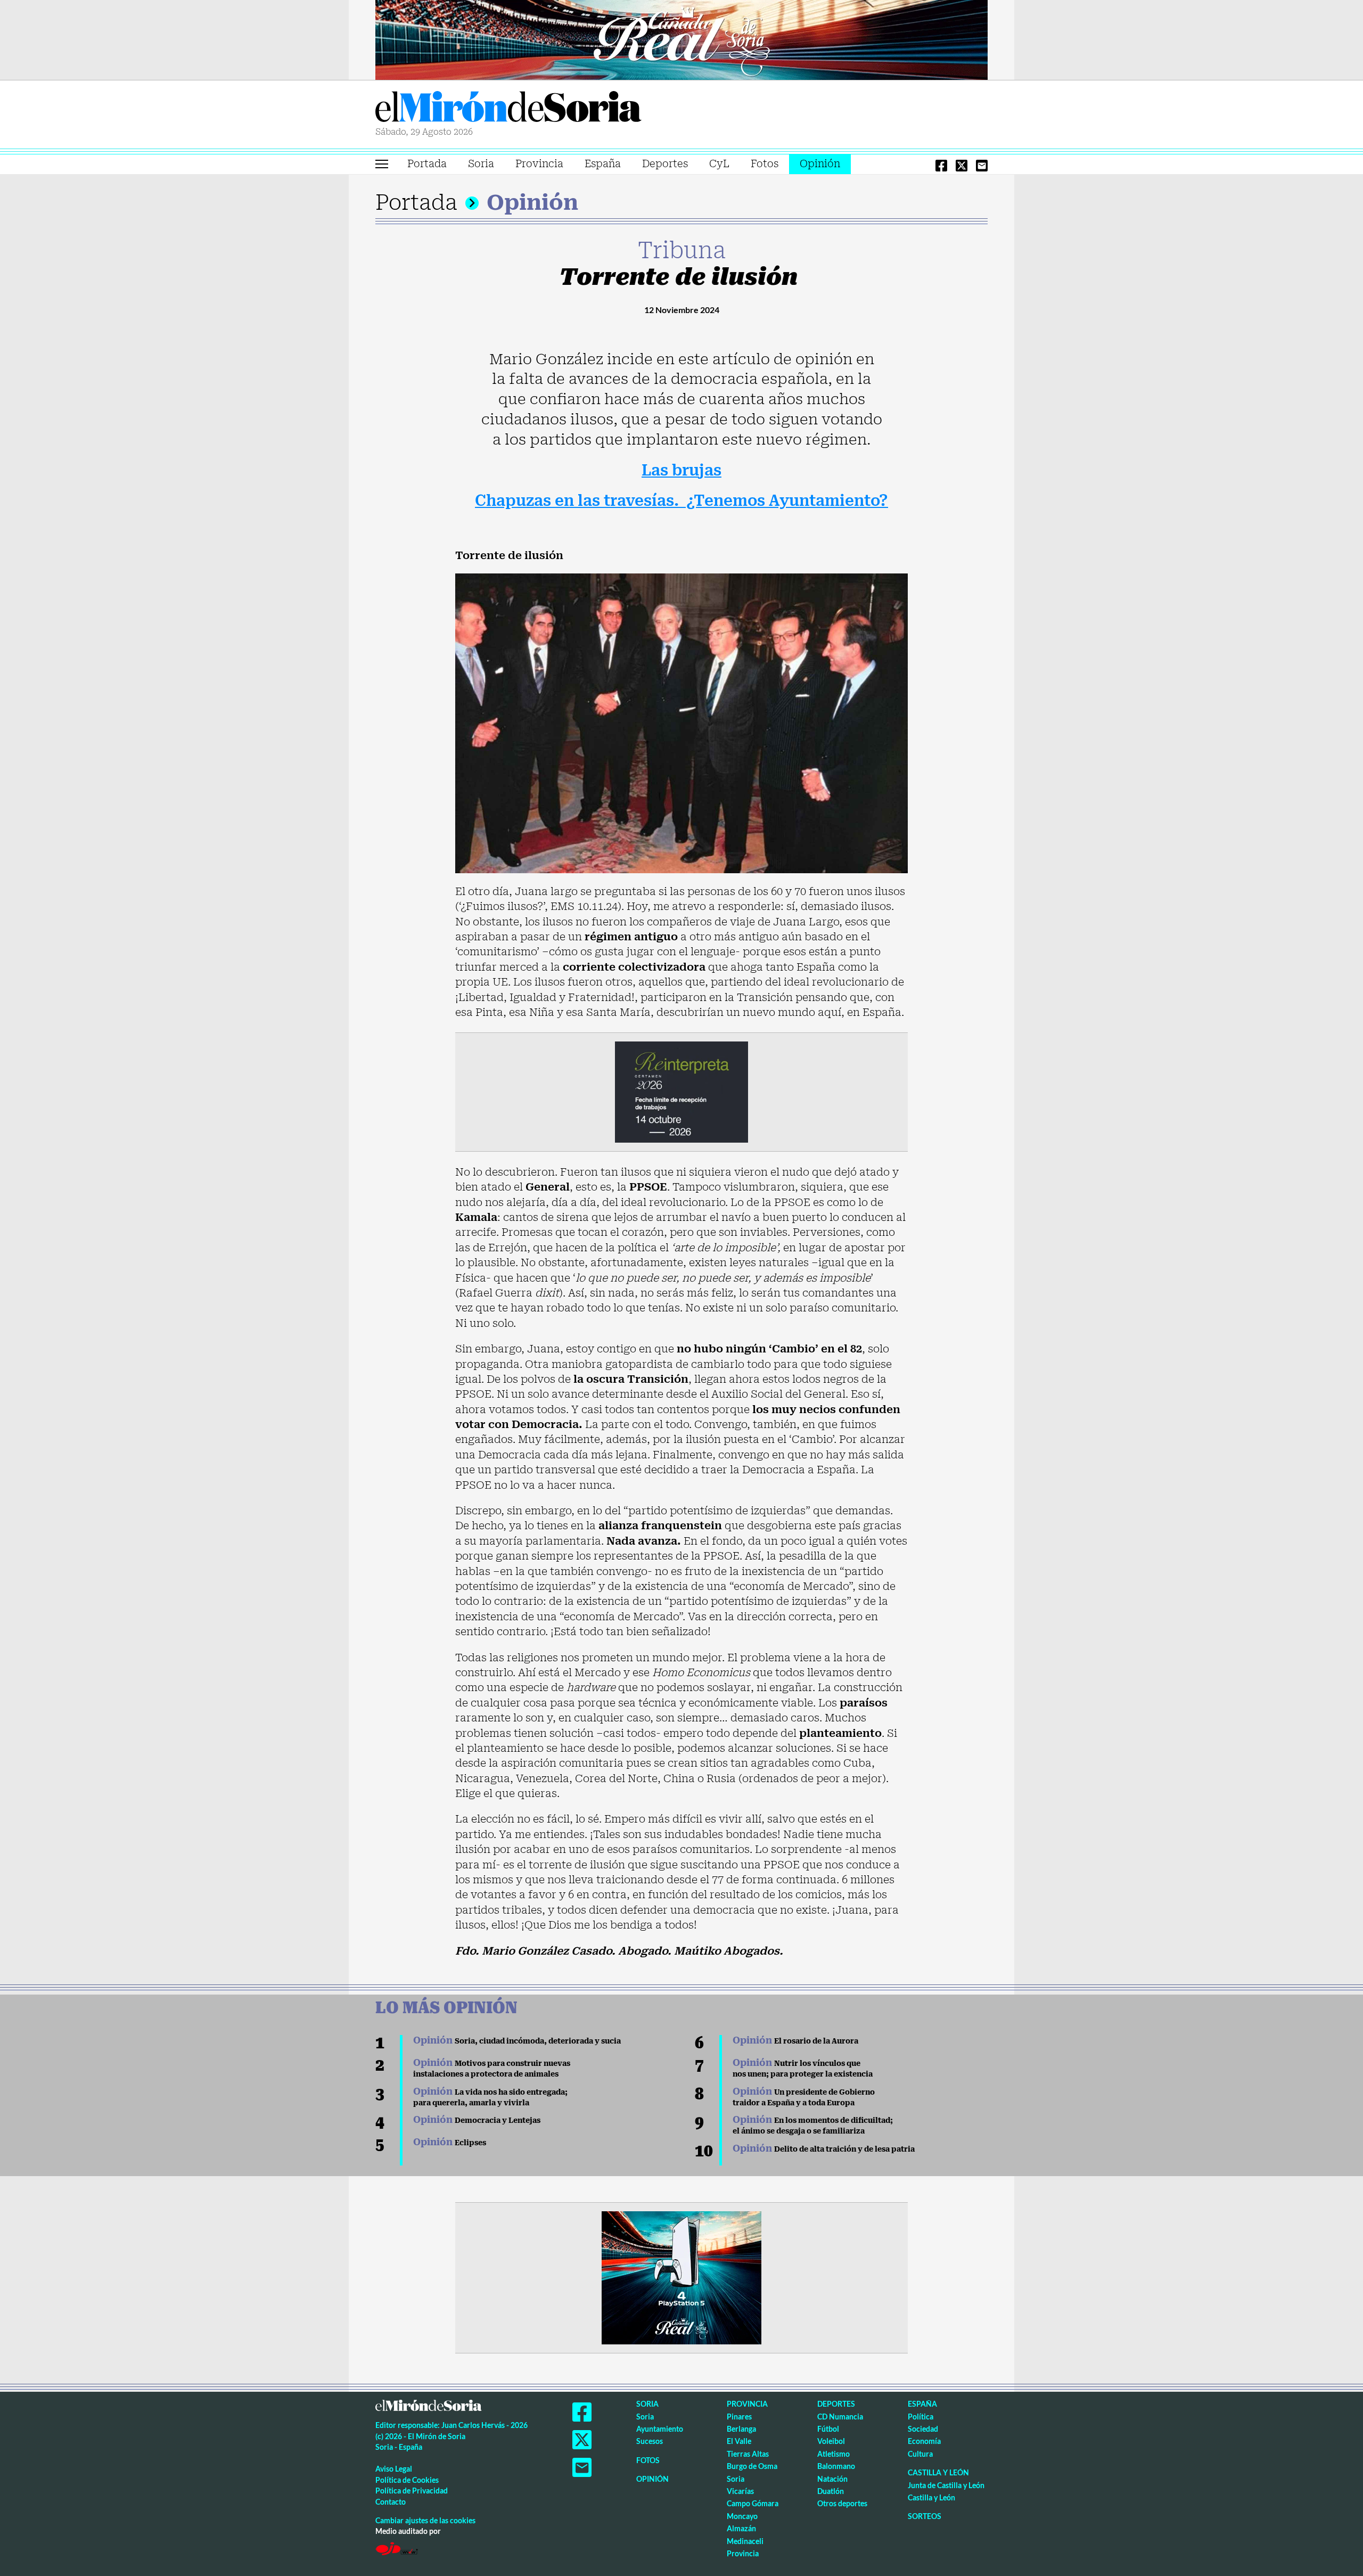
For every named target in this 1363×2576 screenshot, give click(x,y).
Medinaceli (745, 2541)
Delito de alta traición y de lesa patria (824, 2149)
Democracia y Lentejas (477, 2120)
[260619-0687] (681, 1091)
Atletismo (834, 2454)
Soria (481, 164)
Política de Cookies (407, 2480)
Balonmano (836, 2466)
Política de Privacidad (412, 2491)
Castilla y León (938, 2472)
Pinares (739, 2417)
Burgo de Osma (752, 2466)
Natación (832, 2479)
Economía (924, 2441)
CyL (719, 164)
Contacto (391, 2502)
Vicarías (740, 2491)
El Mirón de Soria (508, 109)
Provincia (539, 164)
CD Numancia (840, 2417)
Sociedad (923, 2429)
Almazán (741, 2528)
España (603, 164)
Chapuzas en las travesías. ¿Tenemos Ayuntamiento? (681, 501)
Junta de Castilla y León (946, 2485)
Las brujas (681, 470)
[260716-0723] (681, 2277)
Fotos (765, 164)
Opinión (820, 164)
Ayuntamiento (660, 2429)
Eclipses (450, 2143)
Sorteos (925, 2516)
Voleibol (831, 2441)
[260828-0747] (681, 39)
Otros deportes (842, 2503)
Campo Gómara (753, 2503)
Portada (427, 164)
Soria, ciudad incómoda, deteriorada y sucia (517, 2041)
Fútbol (828, 2429)
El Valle (739, 2441)
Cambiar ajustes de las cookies (425, 2520)
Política (921, 2417)
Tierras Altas (748, 2454)
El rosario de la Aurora (795, 2041)
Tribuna (682, 250)
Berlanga (741, 2429)
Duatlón (831, 2491)
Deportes (665, 164)
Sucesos (650, 2441)
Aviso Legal (394, 2469)
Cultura (920, 2454)
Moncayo (742, 2516)
